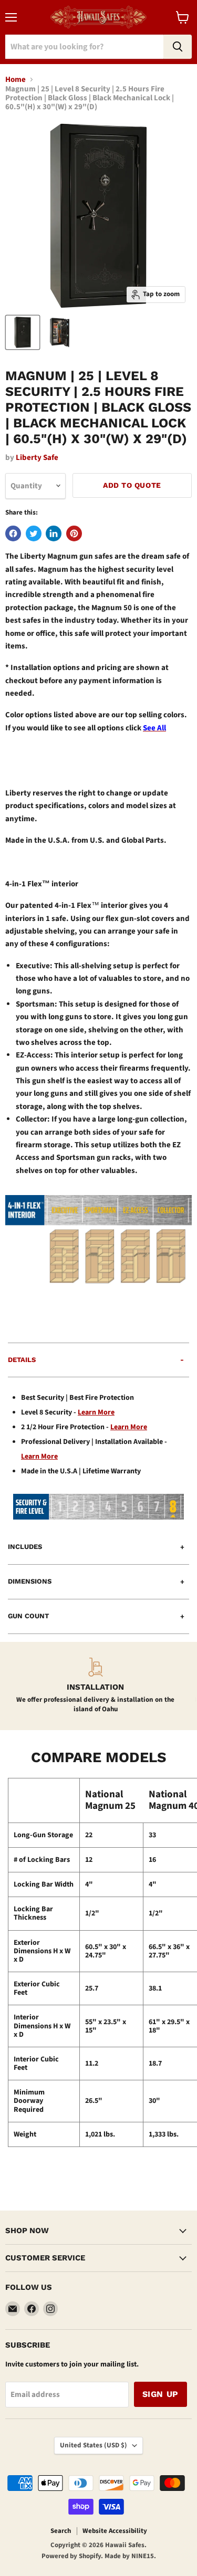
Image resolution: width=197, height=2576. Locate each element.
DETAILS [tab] (22, 1360)
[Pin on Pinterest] (74, 533)
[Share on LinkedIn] (54, 533)
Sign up (160, 2394)
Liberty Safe (37, 458)
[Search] (178, 47)
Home (15, 80)
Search (61, 2531)
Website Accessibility (115, 2531)
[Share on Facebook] (13, 533)
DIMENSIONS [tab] (30, 1581)
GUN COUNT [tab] (28, 1616)
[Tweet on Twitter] (34, 533)
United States (94, 2445)
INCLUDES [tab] (25, 1547)
